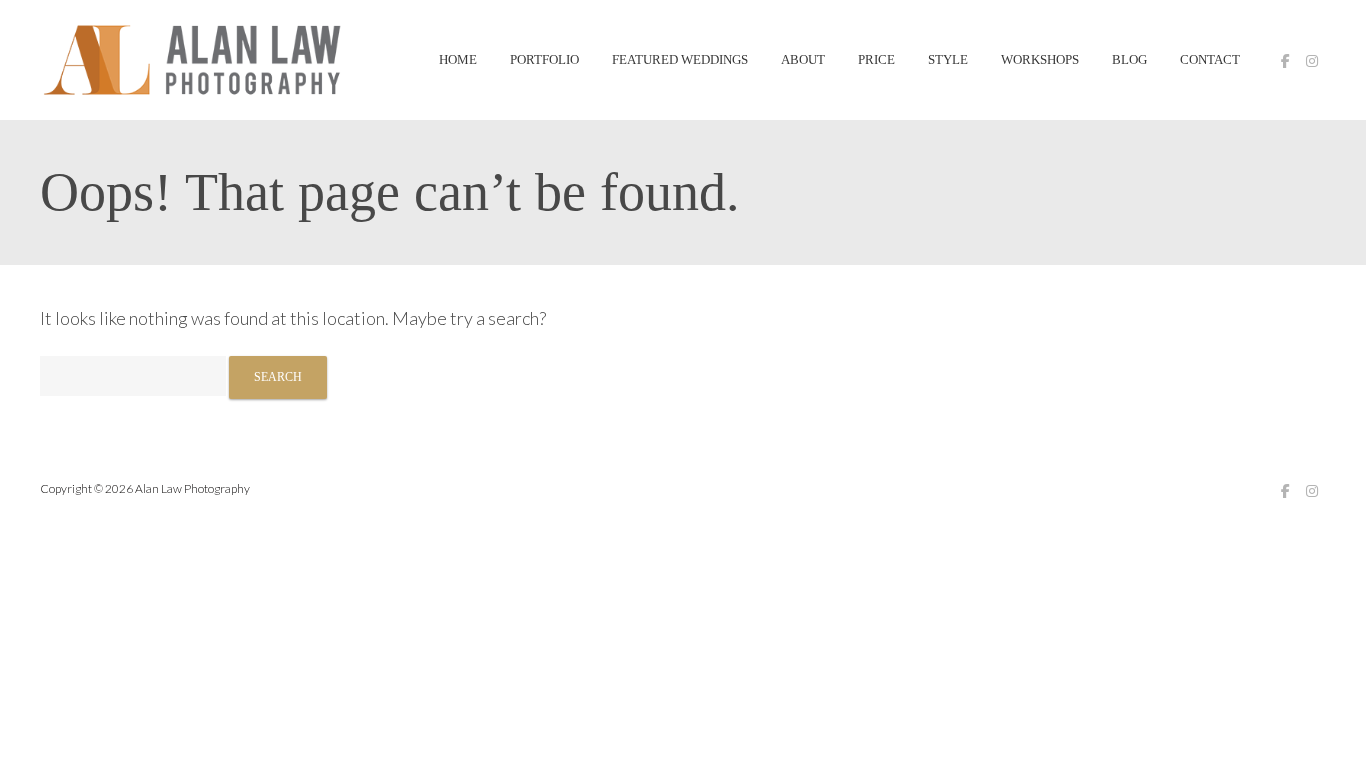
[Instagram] (1312, 61)
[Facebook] (1285, 61)
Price (876, 60)
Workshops (1040, 60)
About (803, 60)
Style (948, 60)
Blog (1129, 60)
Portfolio (544, 60)
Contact (1210, 60)
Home (458, 60)
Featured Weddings (680, 60)
